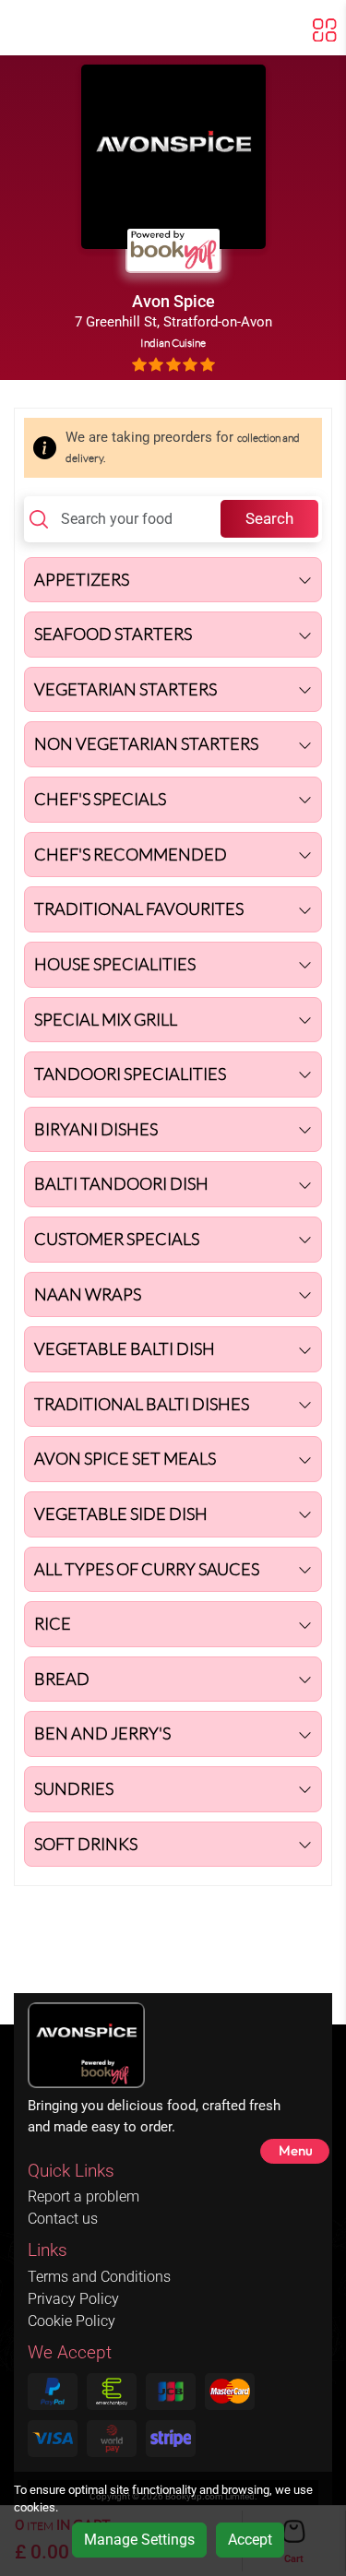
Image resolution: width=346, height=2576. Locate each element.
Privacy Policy (73, 2299)
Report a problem (84, 2196)
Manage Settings (139, 2540)
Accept (250, 2540)
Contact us (63, 2219)
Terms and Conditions (99, 2277)
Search (269, 518)
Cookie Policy (72, 2321)
